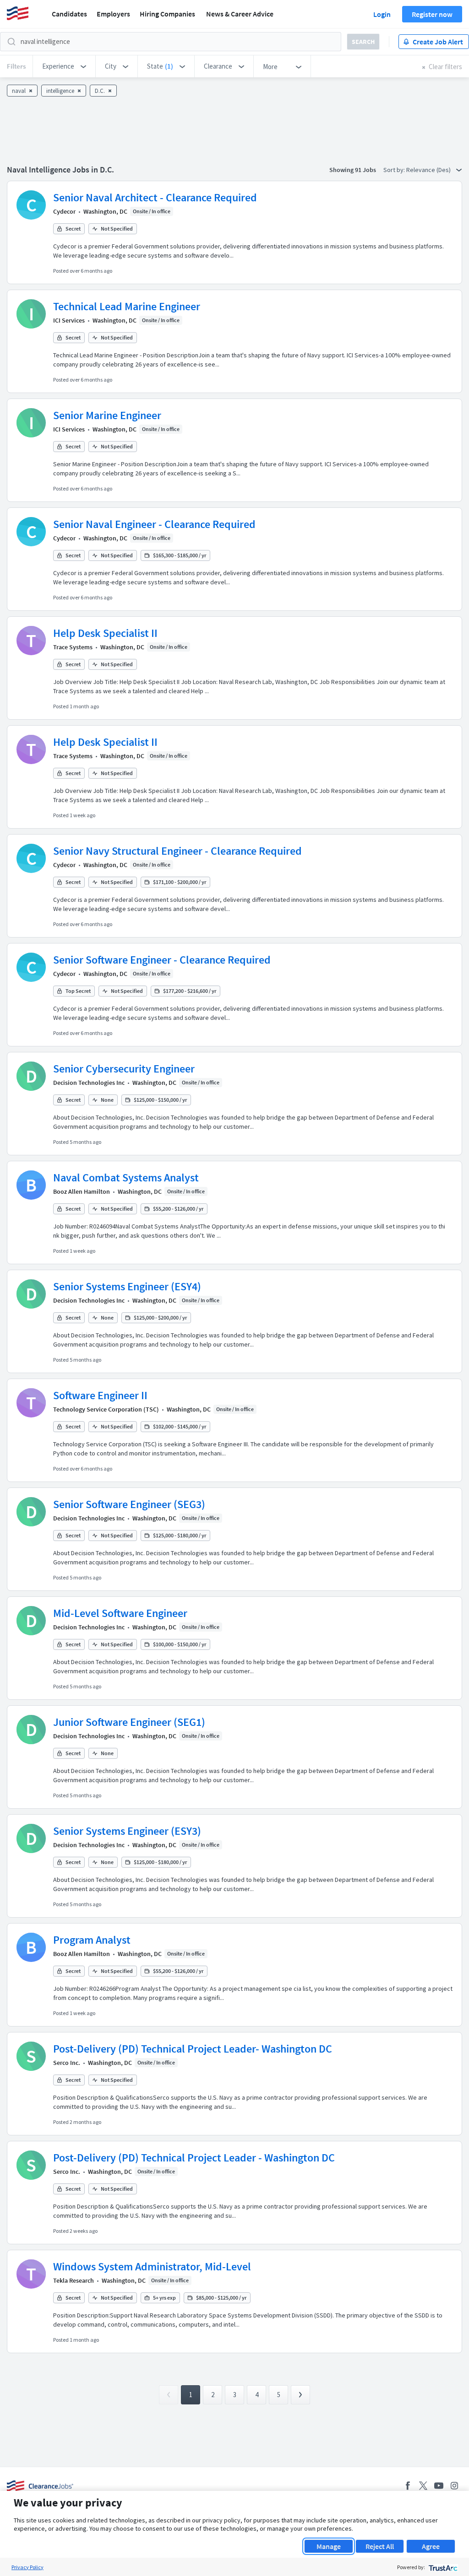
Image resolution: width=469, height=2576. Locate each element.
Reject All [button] (380, 2546)
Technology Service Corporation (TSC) (106, 1409)
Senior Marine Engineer (107, 415)
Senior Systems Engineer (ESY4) (127, 1286)
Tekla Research (74, 2280)
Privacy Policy (27, 2567)
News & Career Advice (240, 14)
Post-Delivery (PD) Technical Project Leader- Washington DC (193, 2049)
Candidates (69, 14)
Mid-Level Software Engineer (120, 1613)
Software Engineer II (100, 1395)
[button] (64, 66)
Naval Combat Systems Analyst (126, 1178)
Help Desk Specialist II (105, 633)
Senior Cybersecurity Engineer (124, 1069)
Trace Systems (73, 647)
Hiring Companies (167, 14)
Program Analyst (92, 1940)
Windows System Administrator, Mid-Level (152, 2266)
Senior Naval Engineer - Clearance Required (154, 524)
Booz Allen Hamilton (82, 1191)
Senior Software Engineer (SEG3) (129, 1504)
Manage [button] (329, 2546)
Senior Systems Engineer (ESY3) (127, 1831)
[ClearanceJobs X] (423, 2486)
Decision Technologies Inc (89, 1083)
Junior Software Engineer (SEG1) (129, 1722)
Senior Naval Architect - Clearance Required (155, 197)
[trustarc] (442, 2567)
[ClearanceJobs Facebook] (408, 2486)
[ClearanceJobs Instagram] (454, 2486)
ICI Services (69, 320)
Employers (113, 14)
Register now (432, 14)
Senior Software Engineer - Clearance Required (162, 960)
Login (382, 14)
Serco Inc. (67, 2063)
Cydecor (64, 211)
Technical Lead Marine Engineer (127, 306)
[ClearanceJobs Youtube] (439, 2486)
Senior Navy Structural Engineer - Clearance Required (177, 851)
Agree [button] (431, 2546)
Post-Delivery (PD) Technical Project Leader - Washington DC (194, 2158)
